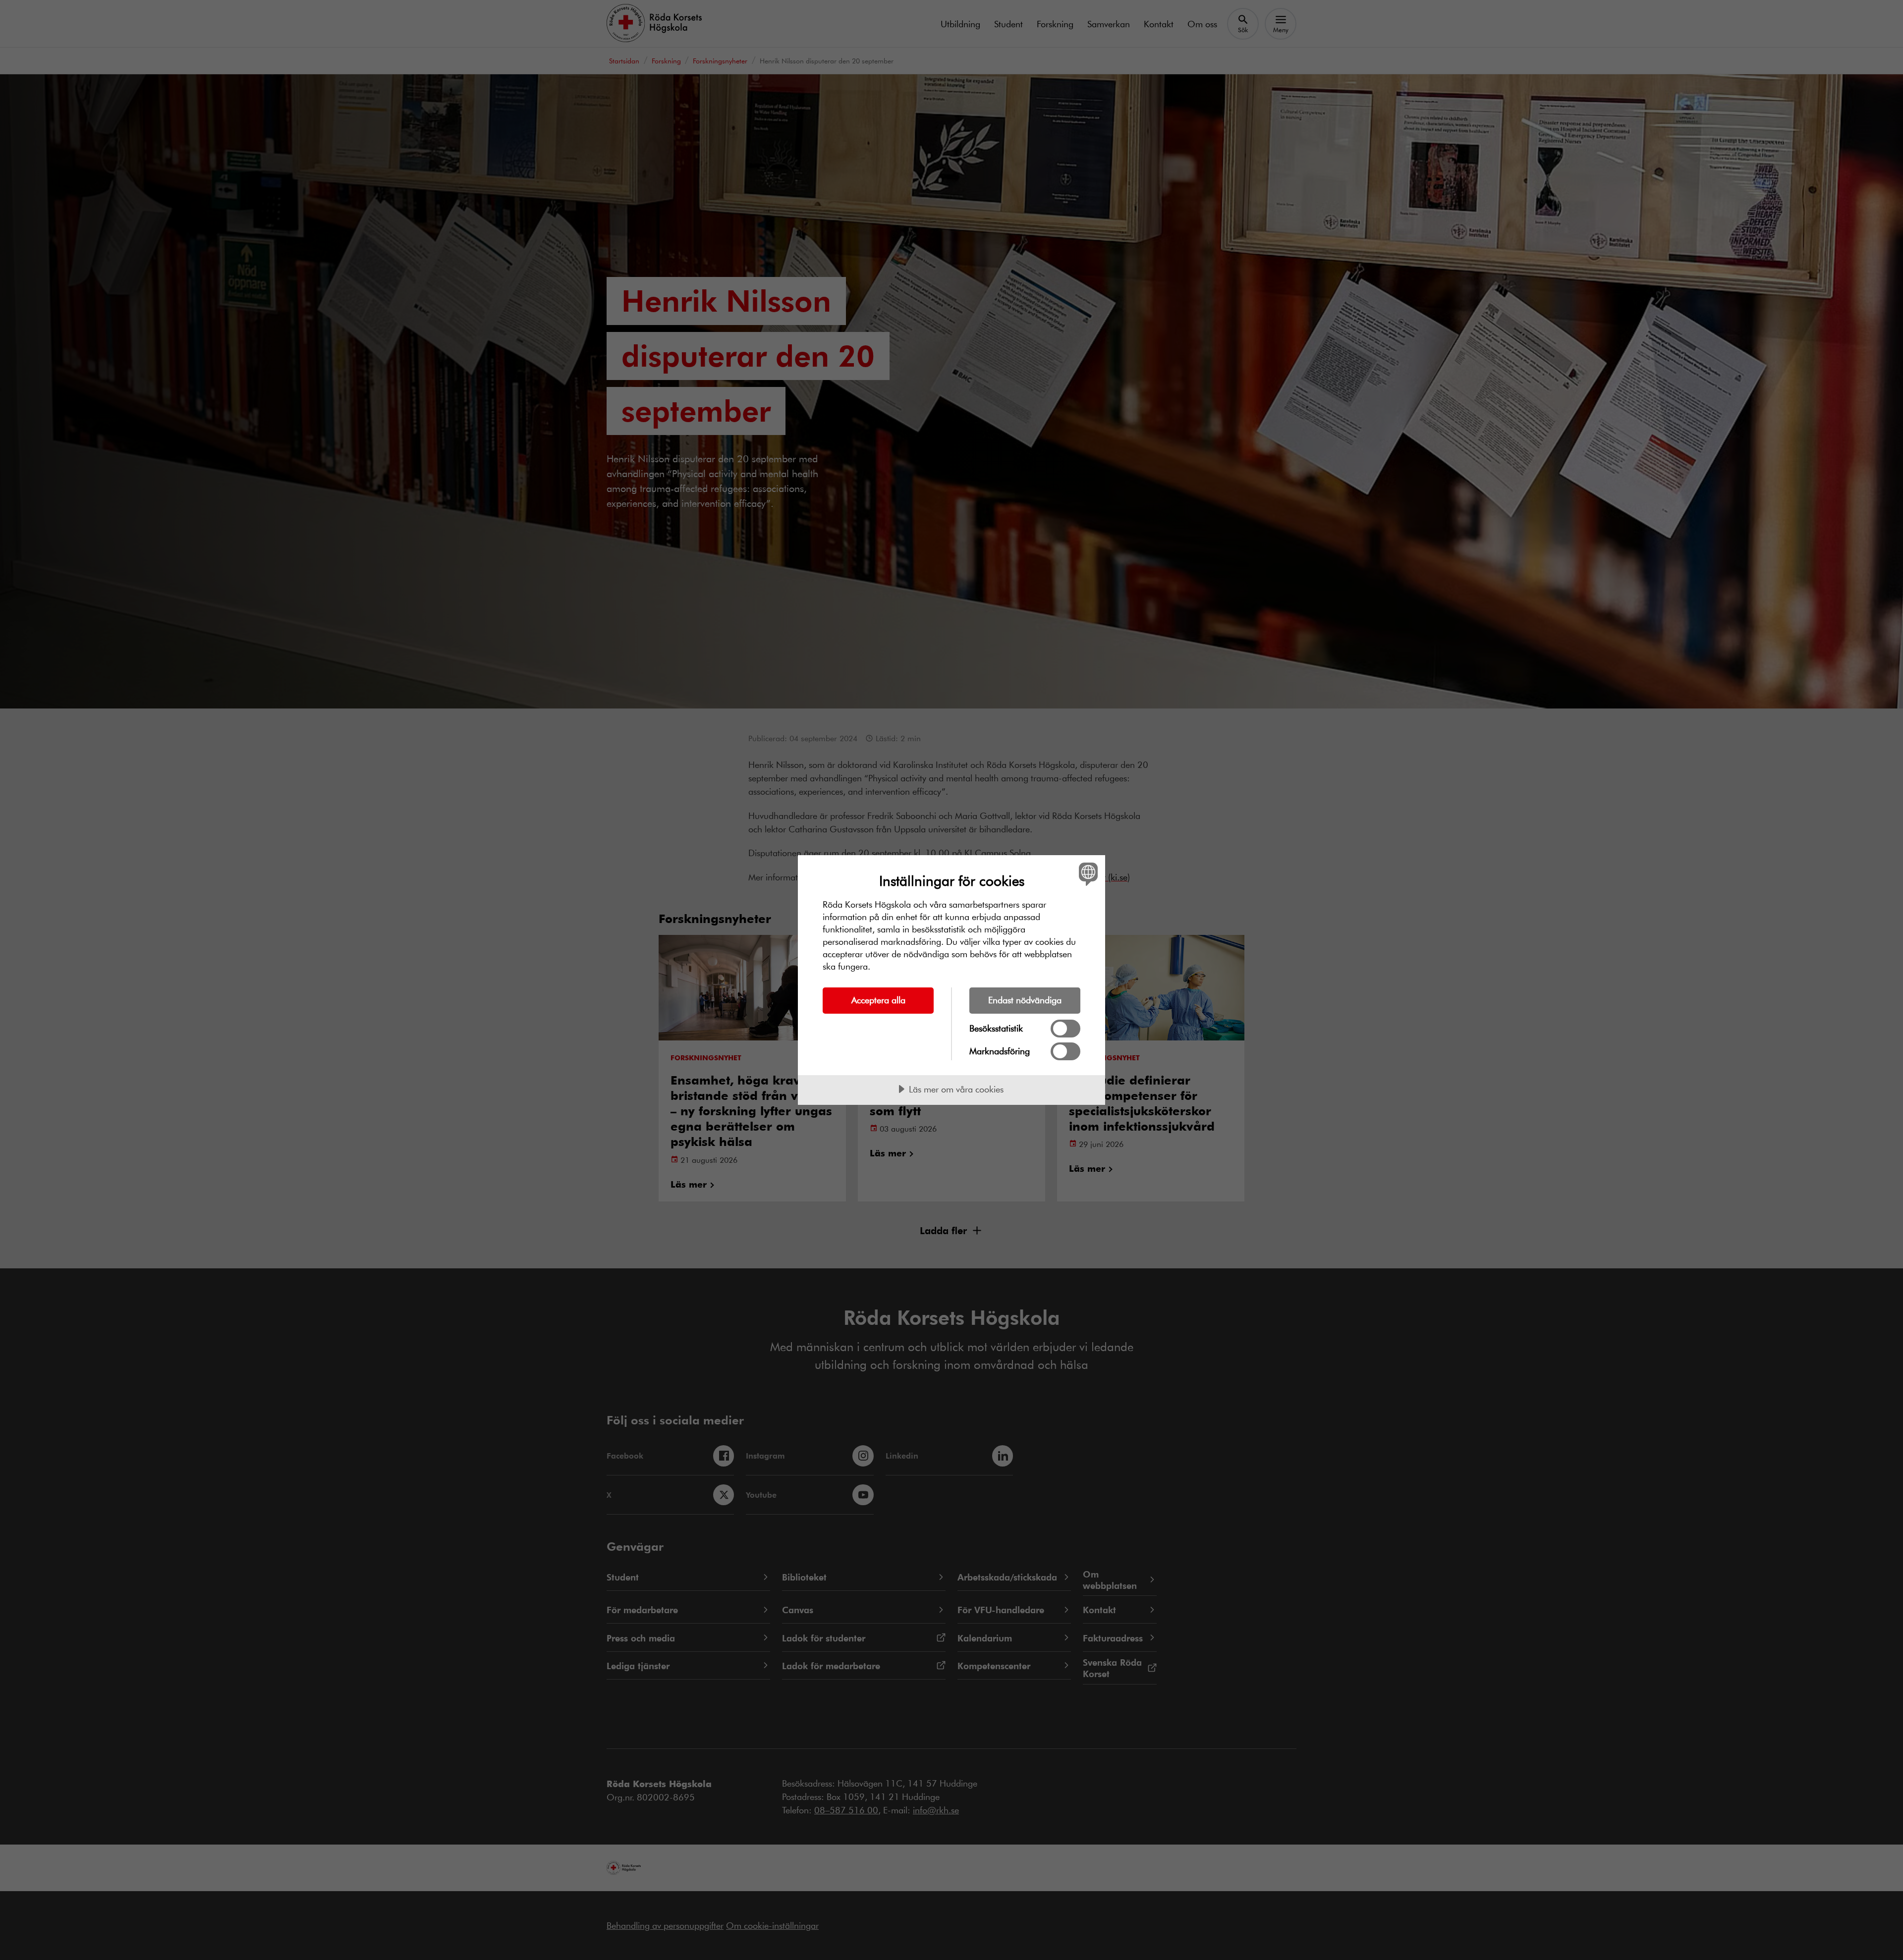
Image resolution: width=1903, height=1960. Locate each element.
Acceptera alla (878, 1000)
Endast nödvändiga (1025, 1000)
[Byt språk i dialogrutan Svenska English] (1087, 874)
